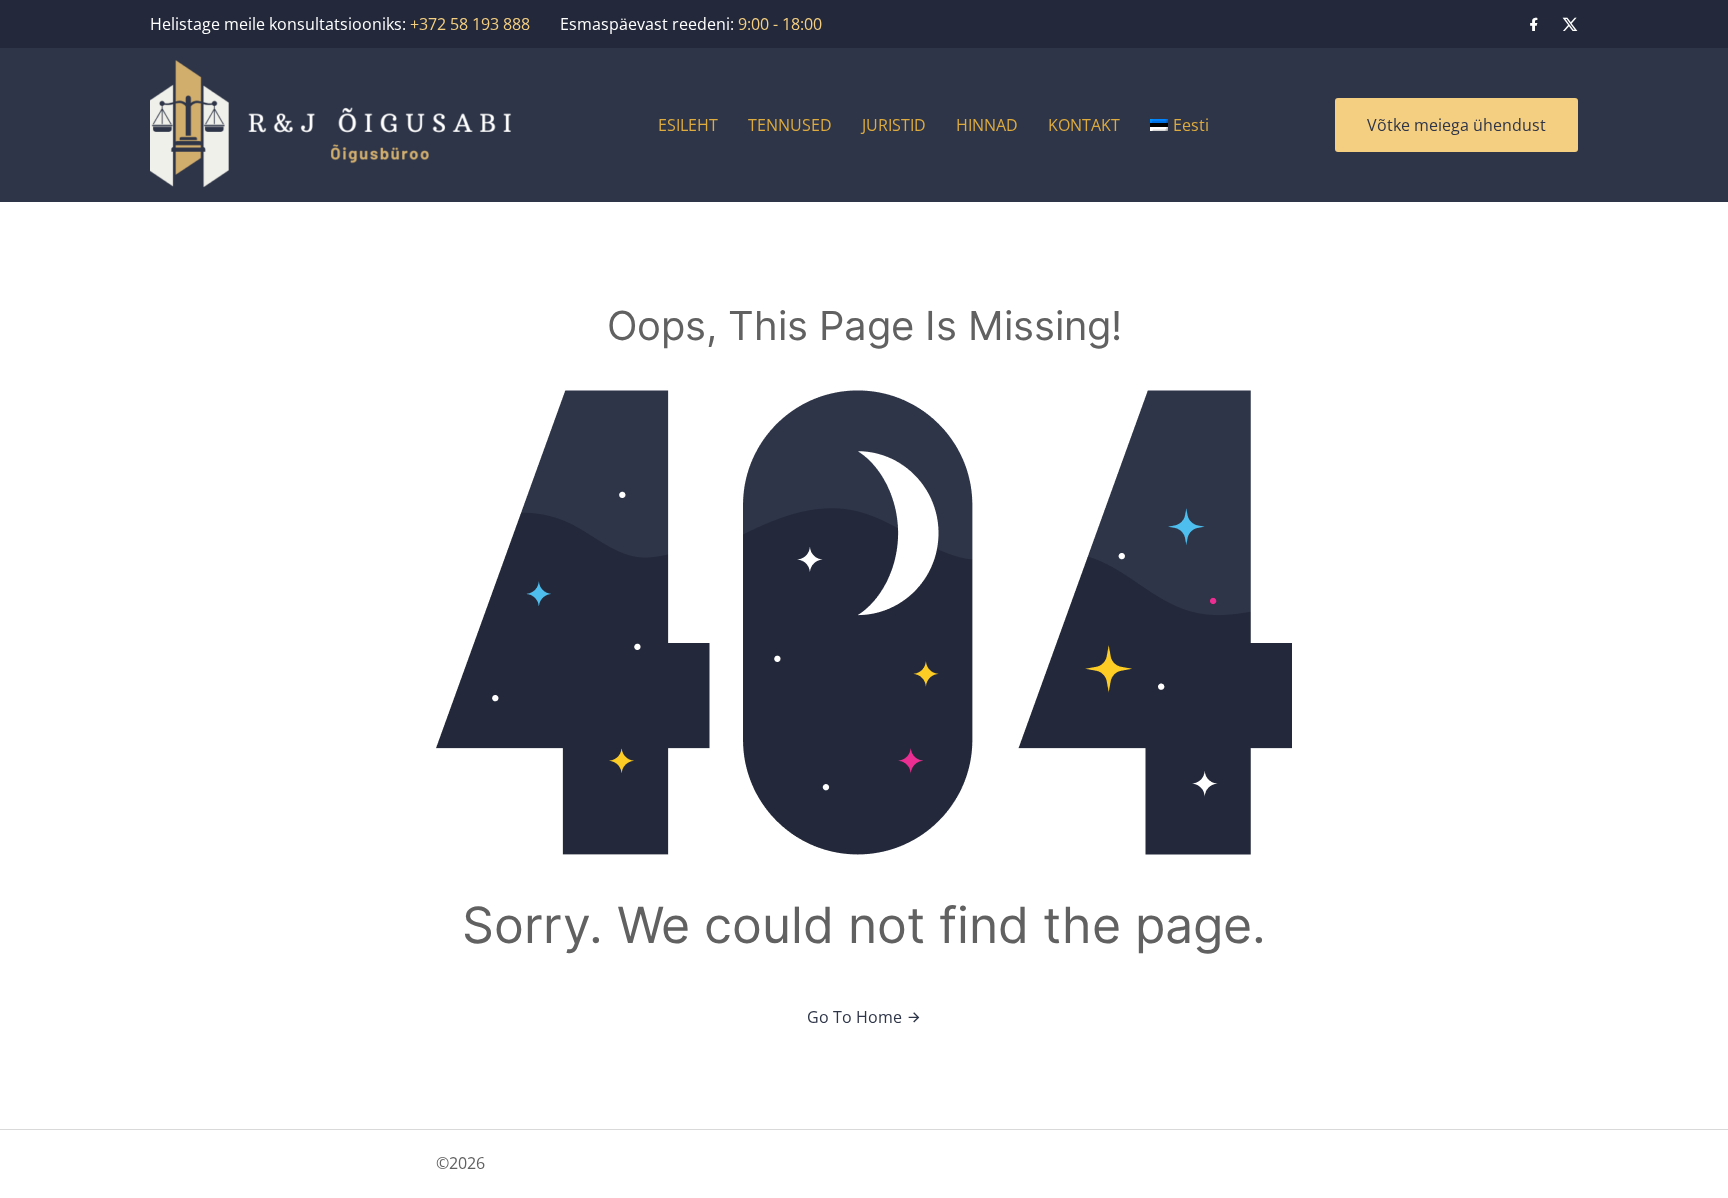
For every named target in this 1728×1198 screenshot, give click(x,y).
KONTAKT (1084, 125)
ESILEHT (688, 125)
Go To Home (856, 1017)
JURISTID (894, 125)
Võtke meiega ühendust (1456, 125)
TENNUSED (790, 125)
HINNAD (987, 125)
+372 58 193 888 (470, 24)
